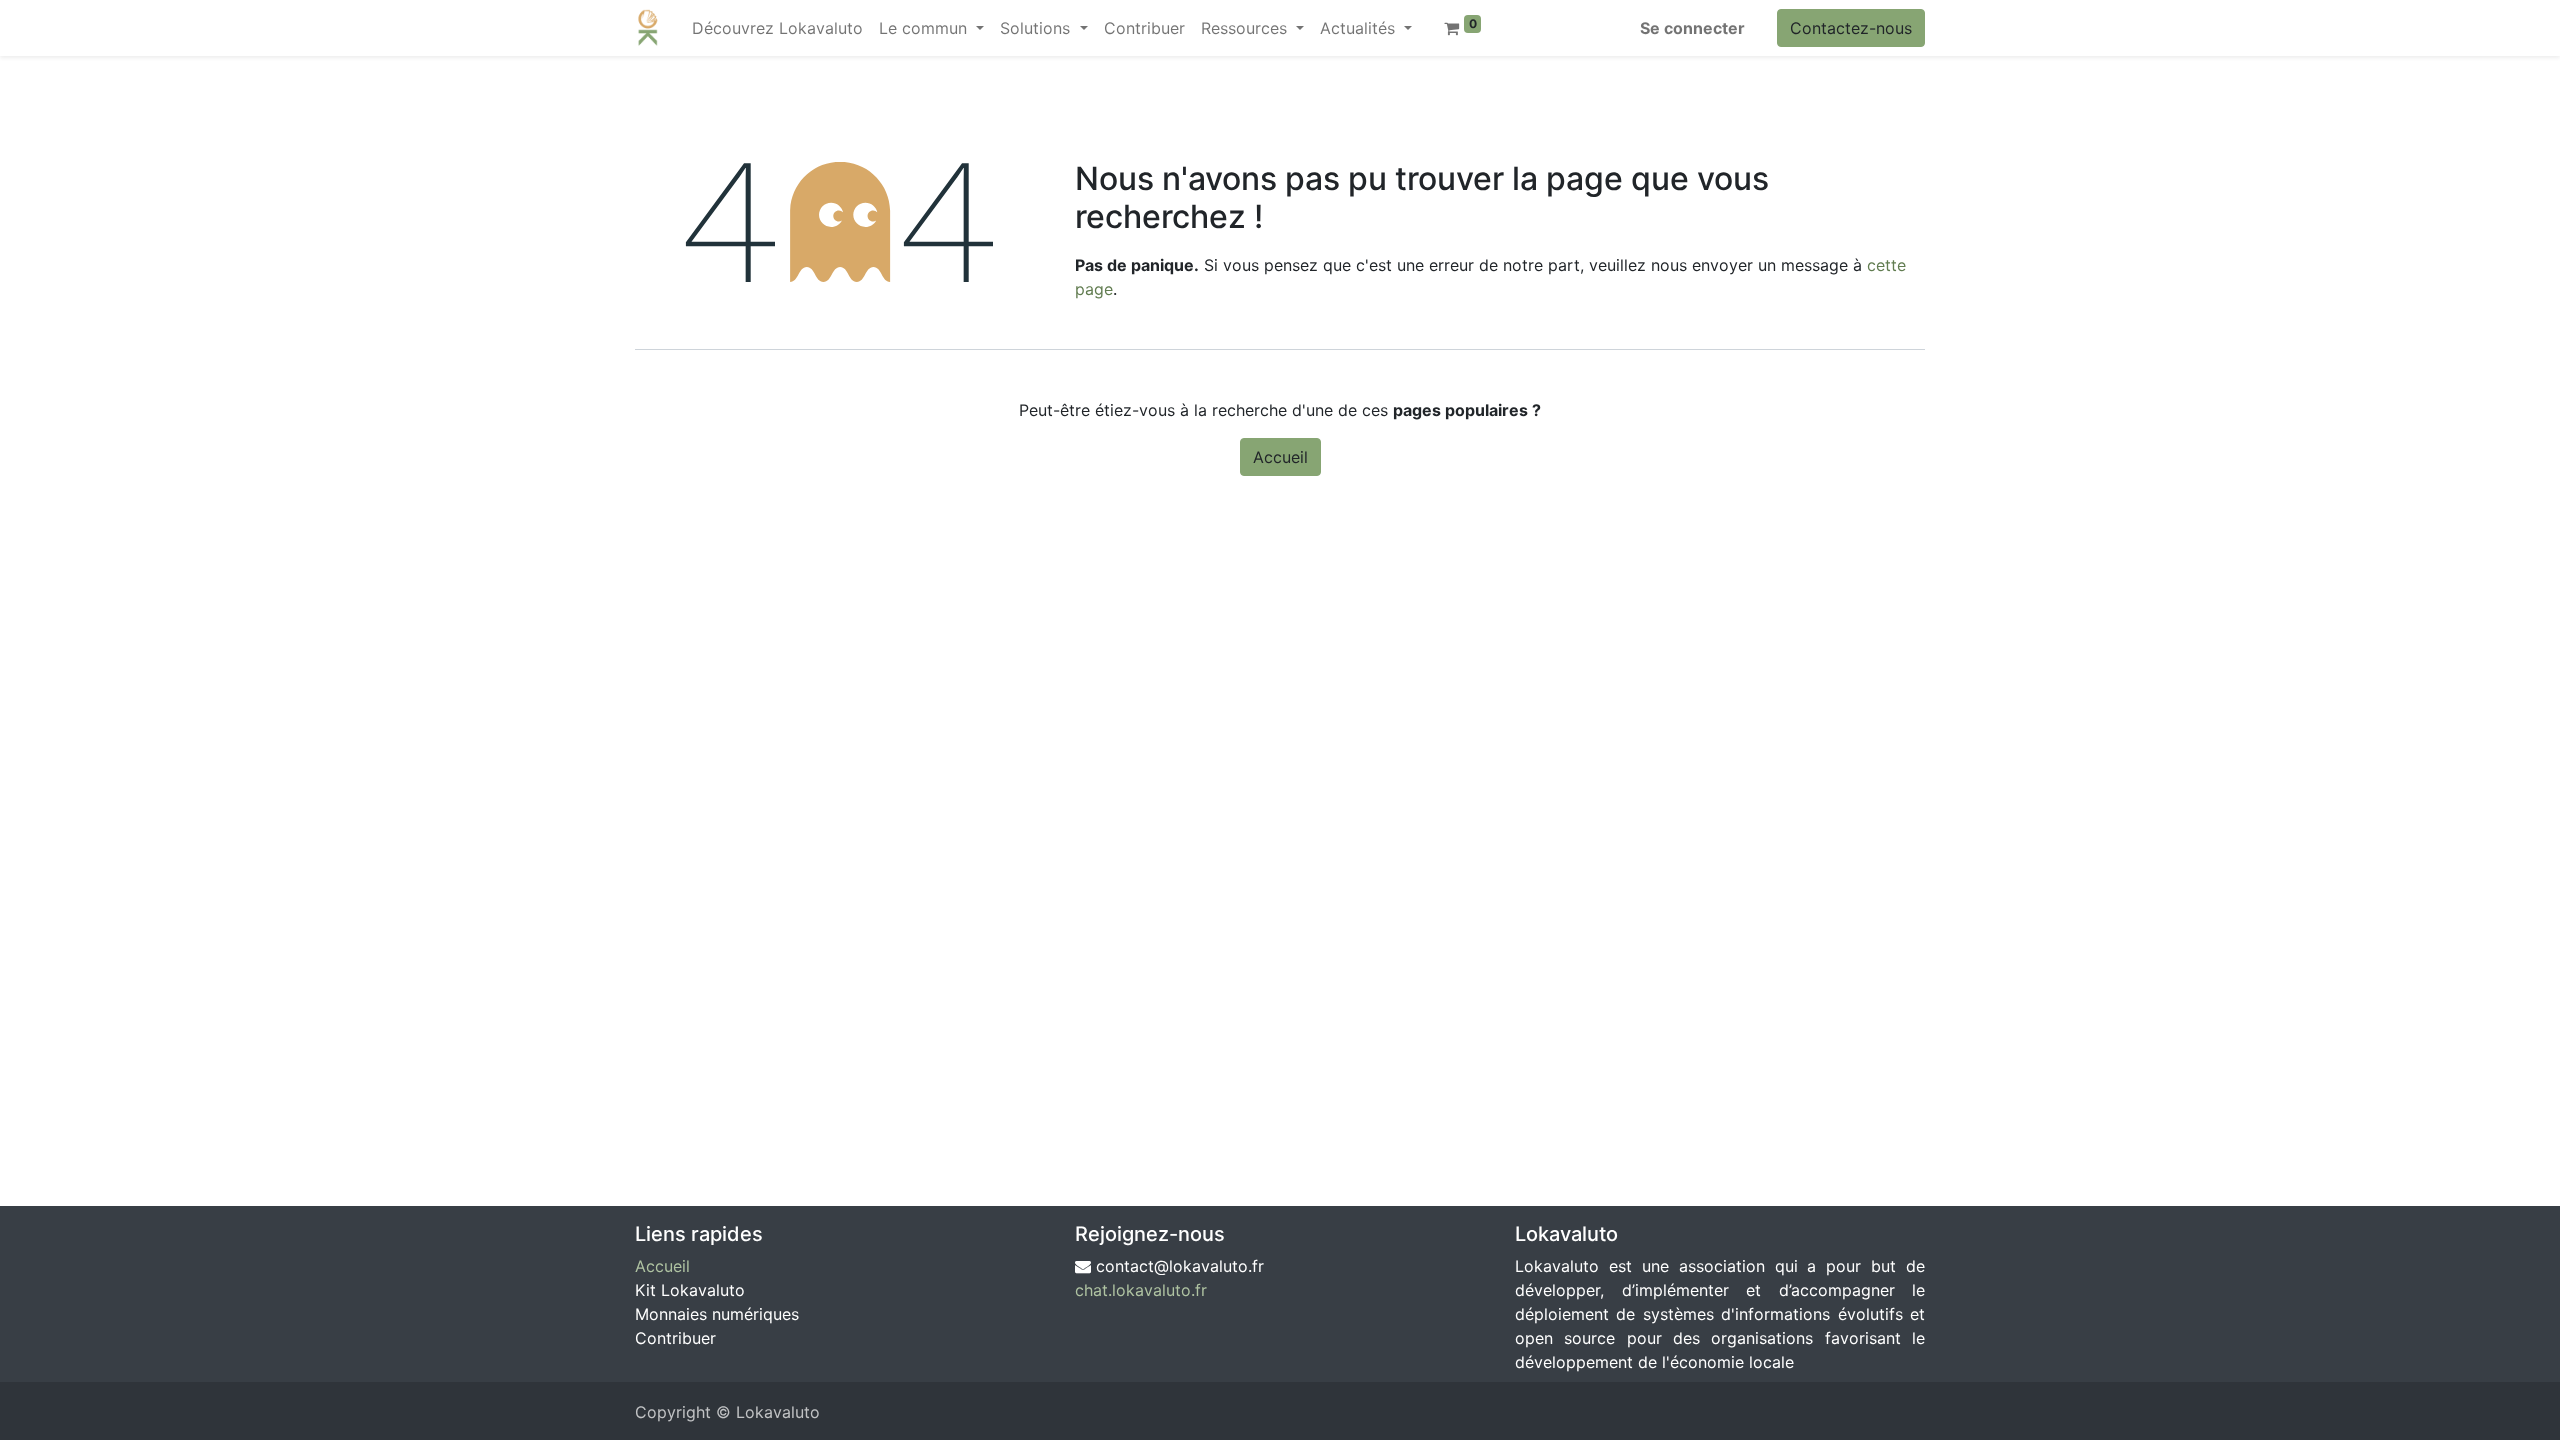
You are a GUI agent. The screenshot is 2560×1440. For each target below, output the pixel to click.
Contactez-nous (1851, 28)
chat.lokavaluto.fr (1141, 1290)
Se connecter (1692, 28)
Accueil (1280, 457)
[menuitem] (777, 28)
